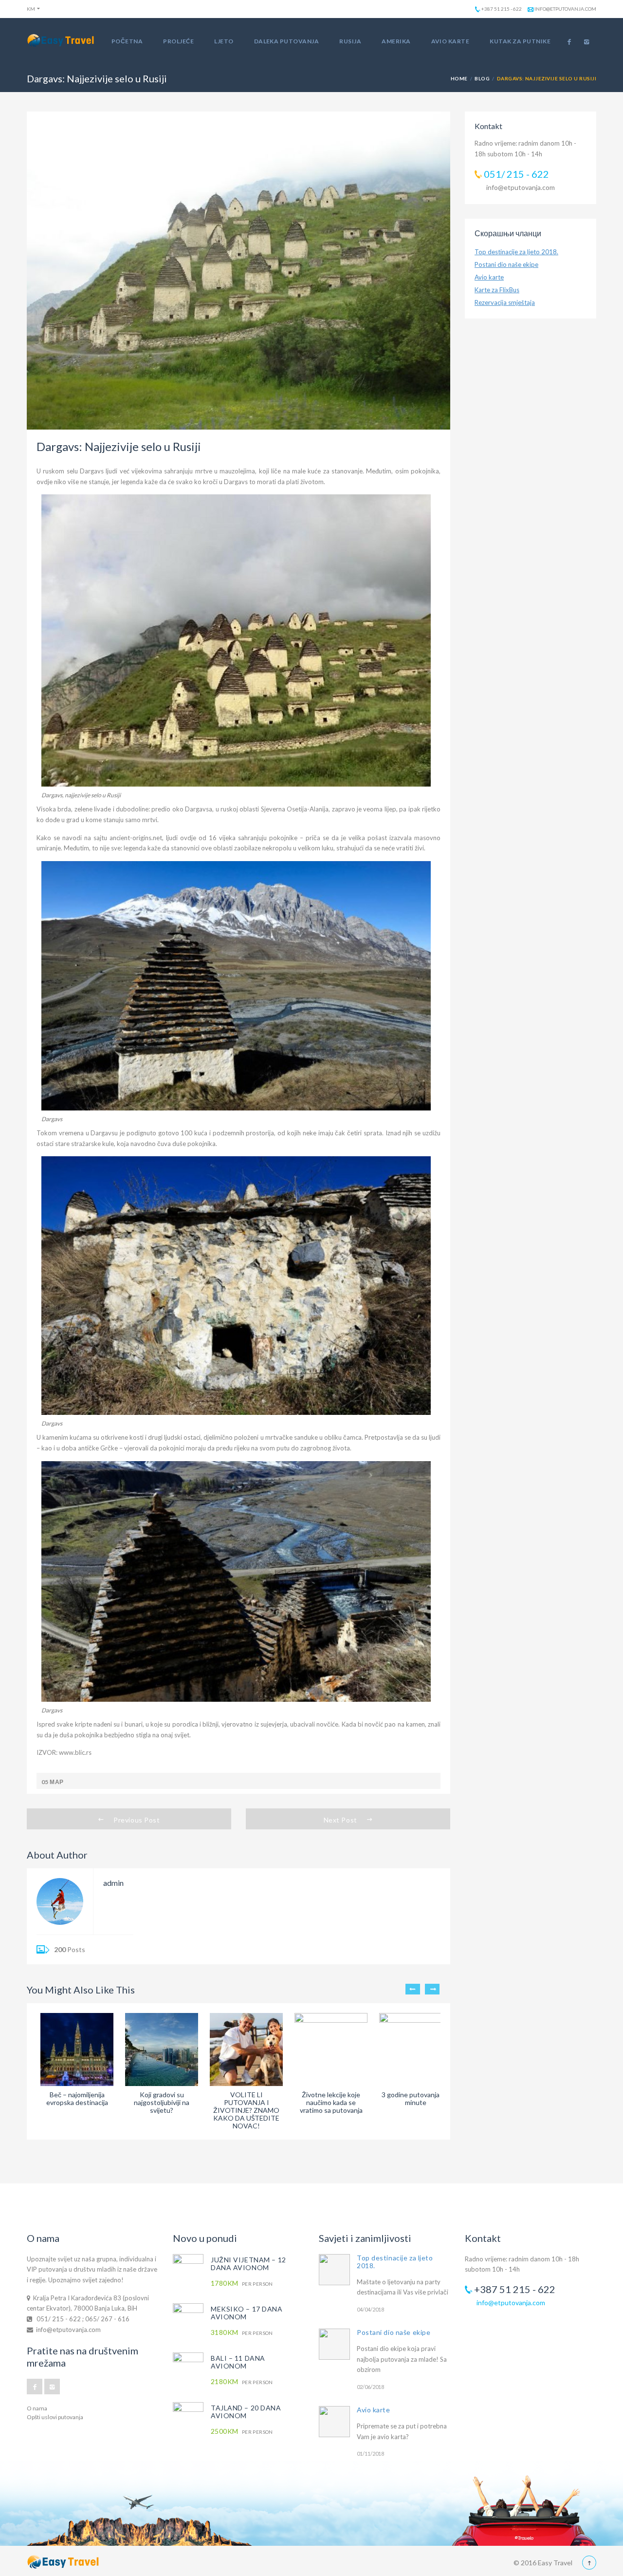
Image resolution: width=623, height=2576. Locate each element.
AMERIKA (396, 41)
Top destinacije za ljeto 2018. (516, 252)
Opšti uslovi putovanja (55, 2417)
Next (432, 1989)
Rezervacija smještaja (505, 302)
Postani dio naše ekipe (506, 264)
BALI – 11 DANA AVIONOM (238, 2362)
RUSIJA (350, 41)
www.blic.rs (74, 1752)
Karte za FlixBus (497, 290)
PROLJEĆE (178, 41)
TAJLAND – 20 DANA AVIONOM (246, 2412)
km (31, 9)
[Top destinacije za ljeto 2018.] (334, 2270)
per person (242, 2284)
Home (459, 78)
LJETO (224, 41)
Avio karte (489, 277)
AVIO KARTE (450, 41)
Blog (482, 78)
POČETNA (127, 41)
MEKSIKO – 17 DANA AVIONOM (247, 2313)
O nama (37, 2408)
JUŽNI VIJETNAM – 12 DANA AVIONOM (248, 2264)
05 (45, 1782)
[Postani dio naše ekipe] (334, 2344)
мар (56, 1782)
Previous (413, 1989)
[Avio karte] (334, 2422)
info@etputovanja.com (565, 9)
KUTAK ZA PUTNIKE (520, 41)
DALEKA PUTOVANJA (287, 41)
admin (113, 1883)
